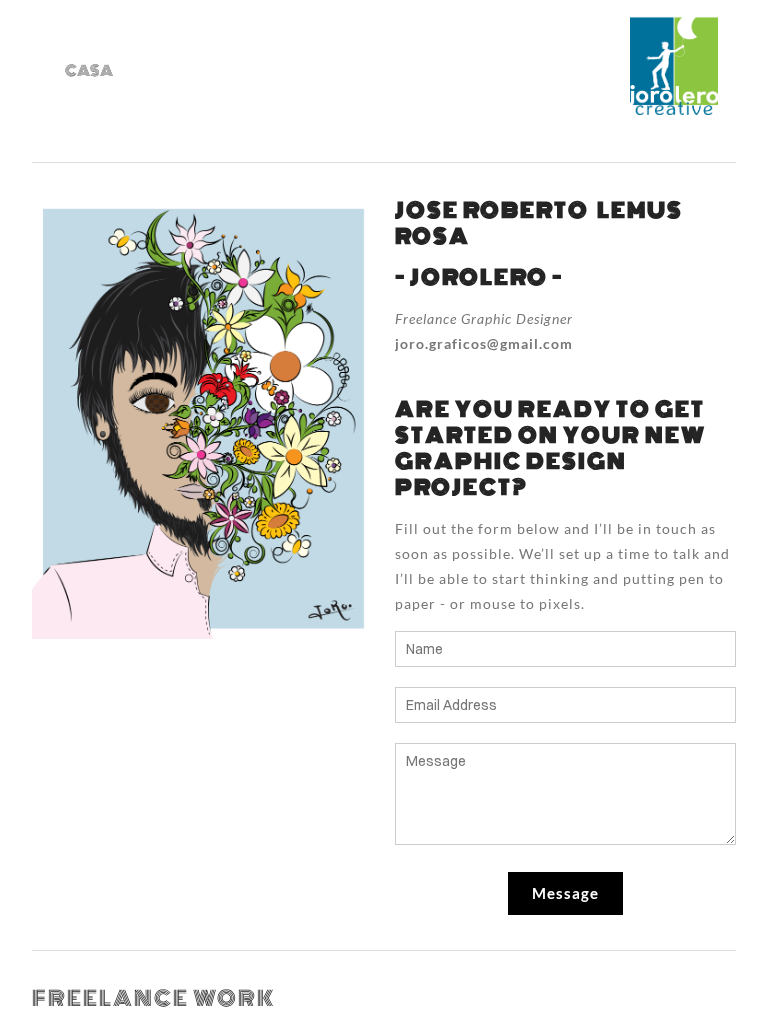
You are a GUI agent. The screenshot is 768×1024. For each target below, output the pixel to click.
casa (89, 71)
